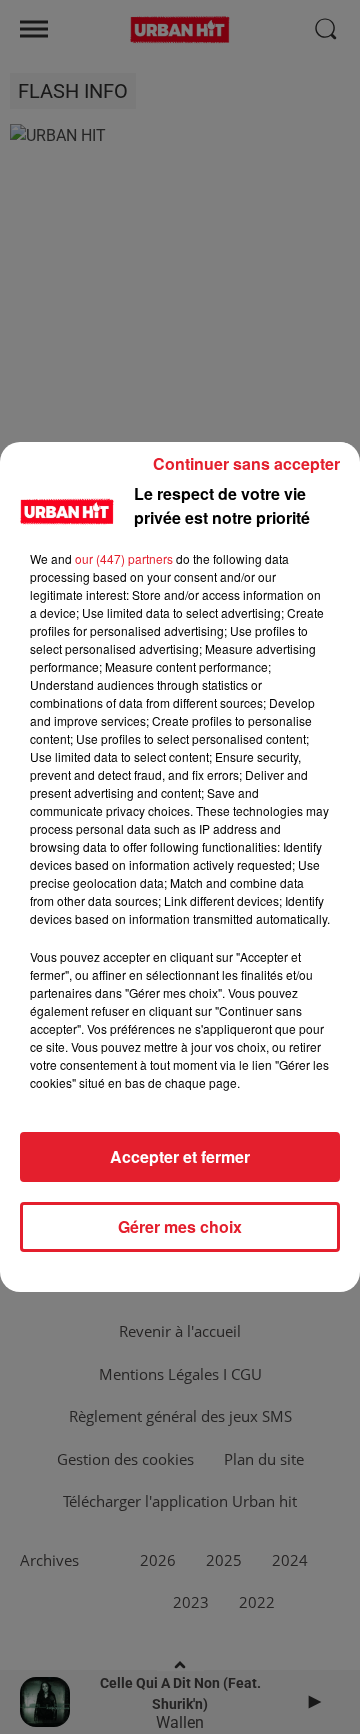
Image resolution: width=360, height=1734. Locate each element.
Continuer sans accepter (246, 463)
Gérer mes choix (180, 1226)
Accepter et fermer (180, 1156)
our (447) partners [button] (124, 558)
